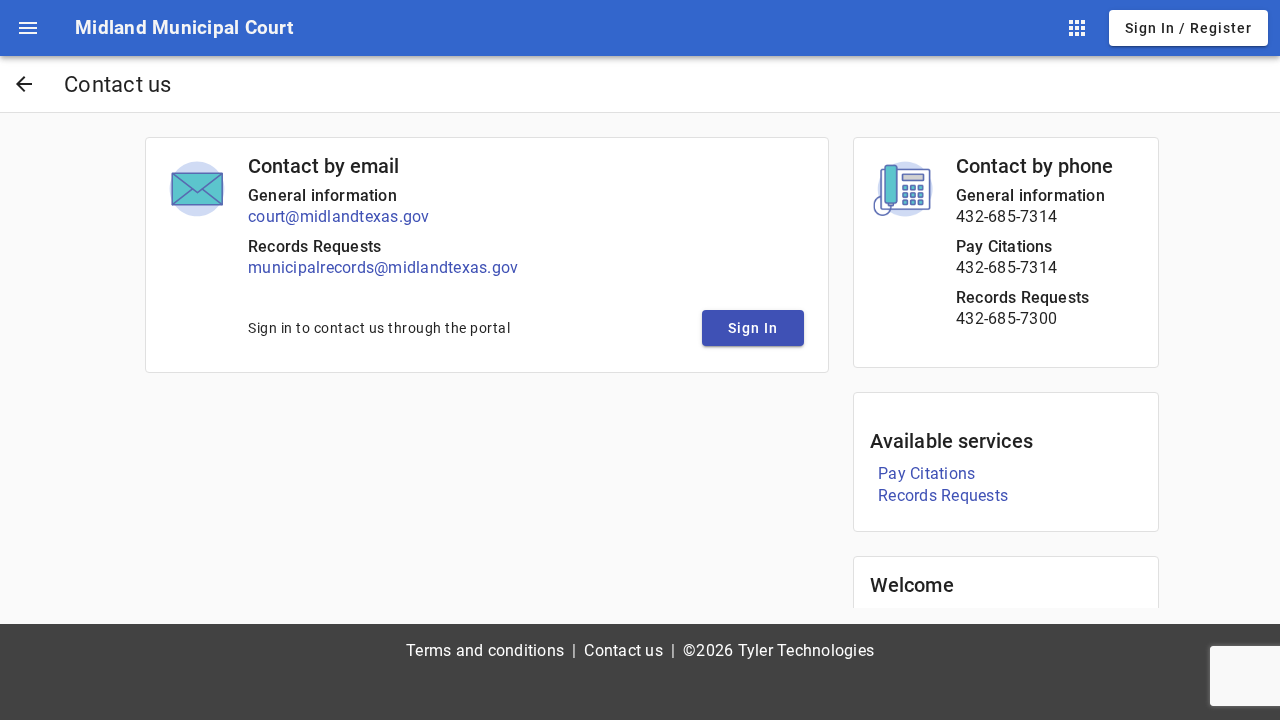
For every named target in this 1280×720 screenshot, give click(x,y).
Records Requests (314, 246)
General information (322, 195)
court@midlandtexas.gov (339, 216)
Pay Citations (1004, 246)
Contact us (623, 650)
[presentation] (28, 28)
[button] (28, 28)
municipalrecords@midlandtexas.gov (383, 267)
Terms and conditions (485, 650)
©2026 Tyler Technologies (778, 650)
